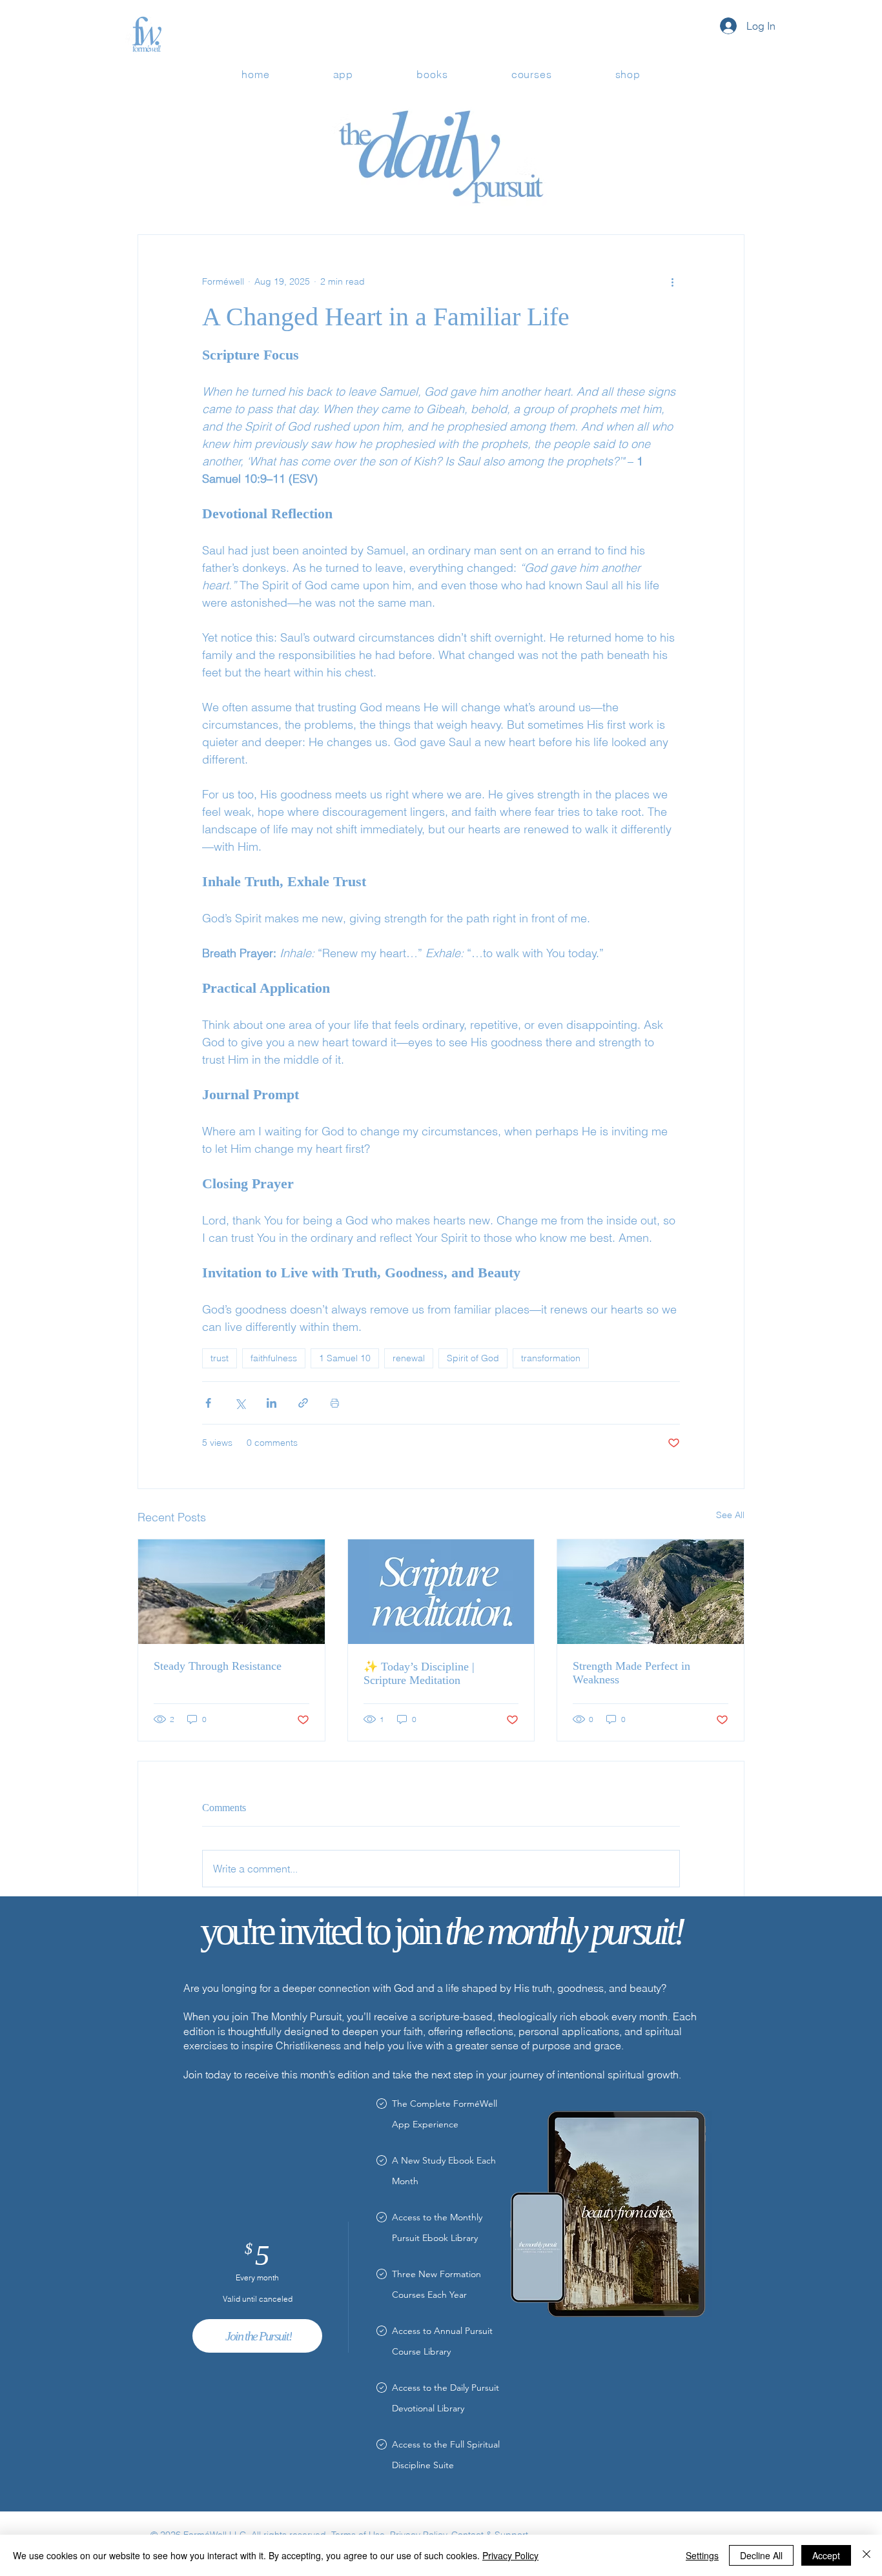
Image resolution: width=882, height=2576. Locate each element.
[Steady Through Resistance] (231, 1592)
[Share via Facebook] (208, 1403)
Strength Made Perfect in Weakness (631, 1673)
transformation (551, 1358)
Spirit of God (473, 1358)
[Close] (867, 2555)
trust (220, 1358)
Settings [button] (702, 2555)
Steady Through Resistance (218, 1666)
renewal (409, 1358)
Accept (826, 2555)
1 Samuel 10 (345, 1358)
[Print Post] (335, 1403)
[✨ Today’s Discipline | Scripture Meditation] (441, 1592)
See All (730, 1515)
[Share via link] (303, 1403)
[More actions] (672, 281)
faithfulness (274, 1358)
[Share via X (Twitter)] (240, 1403)
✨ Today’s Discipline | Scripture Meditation (419, 1673)
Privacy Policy (510, 2555)
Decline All (761, 2555)
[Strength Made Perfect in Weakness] (651, 1592)
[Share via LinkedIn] (272, 1403)
